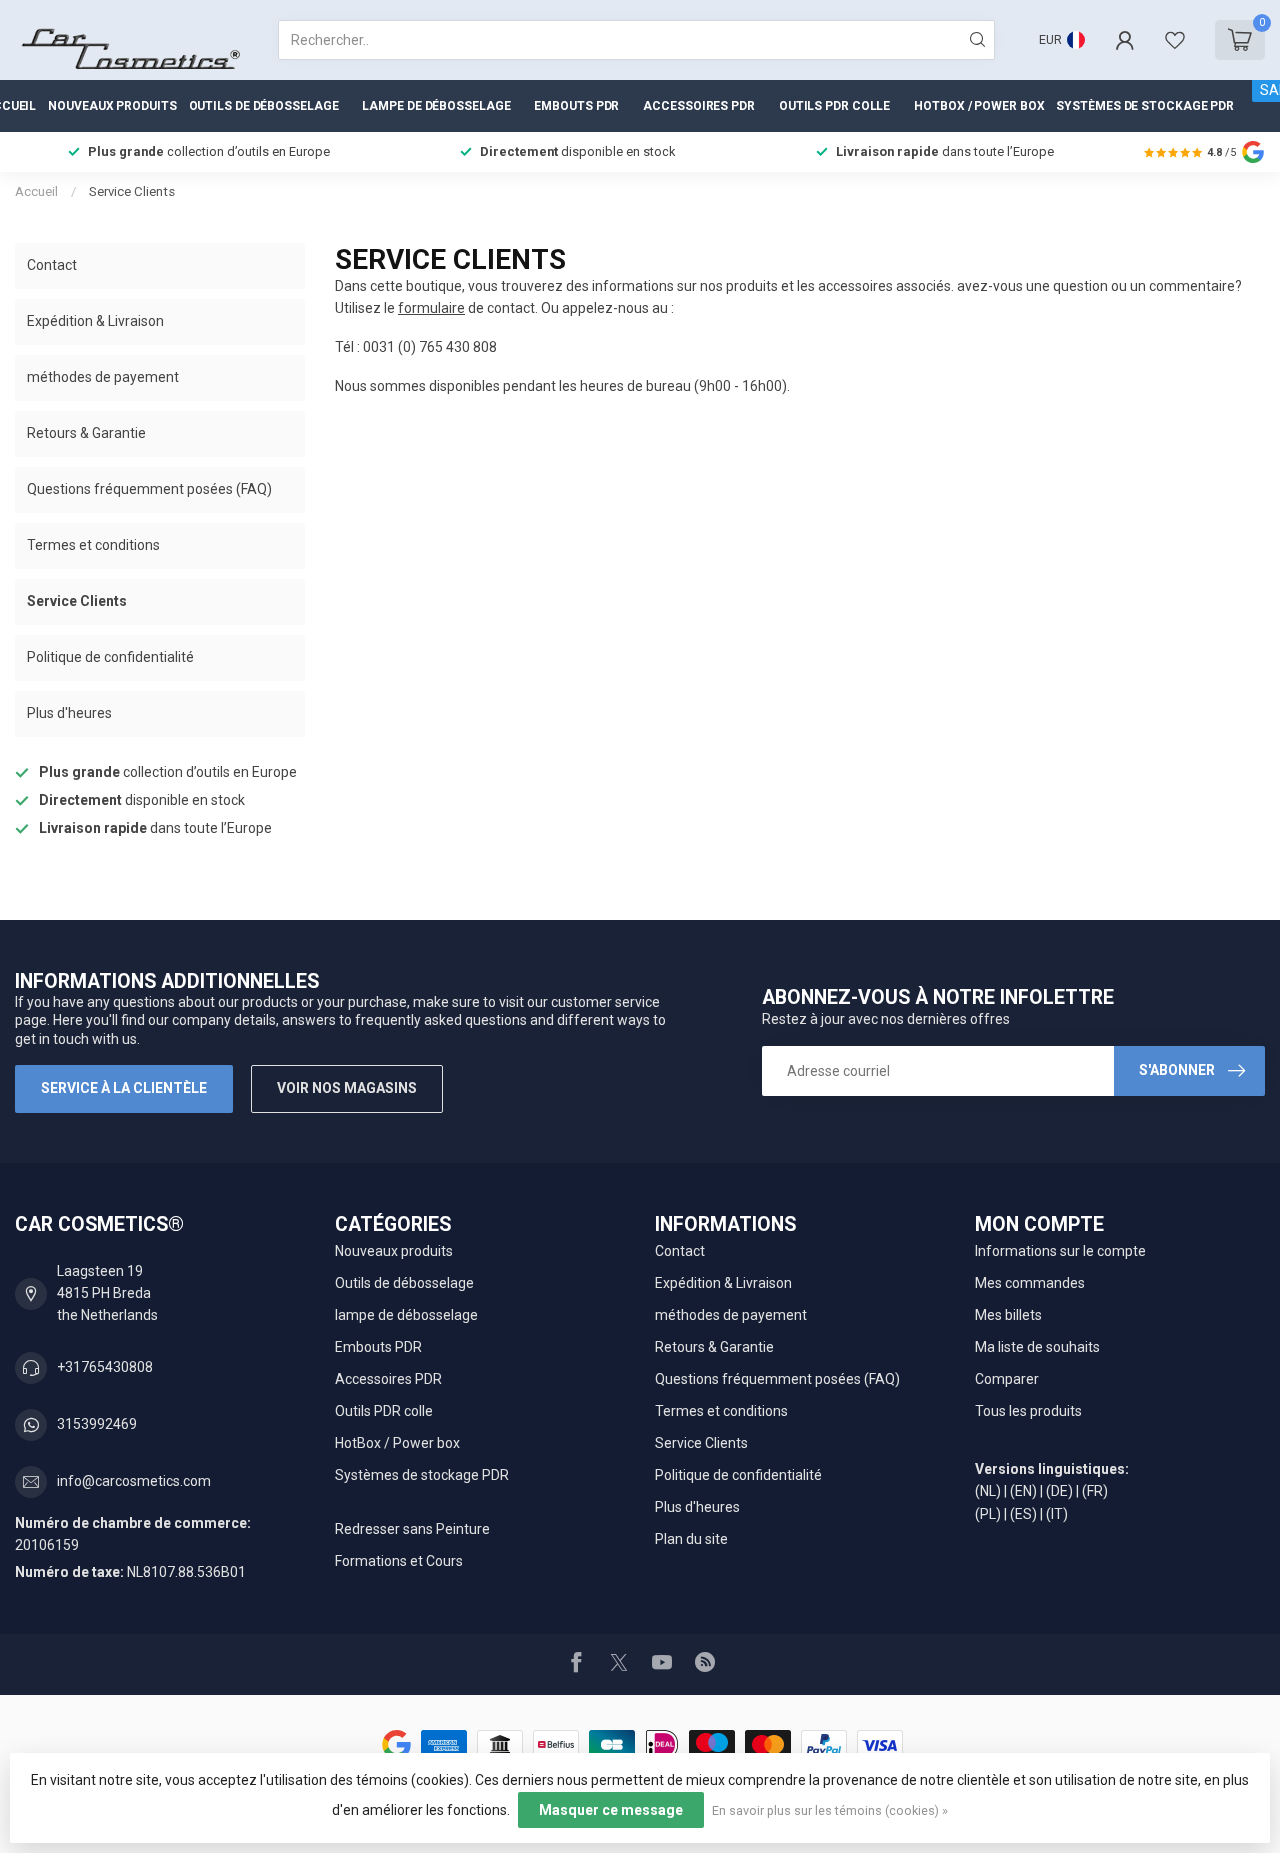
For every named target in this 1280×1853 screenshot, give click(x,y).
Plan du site (691, 1539)
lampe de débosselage (436, 106)
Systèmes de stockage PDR (1145, 106)
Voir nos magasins (347, 1088)
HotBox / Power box (979, 106)
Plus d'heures (69, 713)
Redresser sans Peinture (412, 1529)
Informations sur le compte (1060, 1251)
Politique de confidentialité (110, 657)
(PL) (988, 1514)
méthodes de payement (103, 377)
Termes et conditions (93, 545)
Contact (52, 265)
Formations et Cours (399, 1561)
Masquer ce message (611, 1810)
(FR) (1095, 1491)
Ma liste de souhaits (1037, 1347)
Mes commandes (1030, 1283)
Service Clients (132, 191)
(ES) (1023, 1514)
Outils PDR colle (834, 106)
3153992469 (97, 1424)
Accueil (36, 191)
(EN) (1023, 1491)
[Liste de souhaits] (1175, 40)
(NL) (988, 1491)
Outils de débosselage (264, 106)
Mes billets (1008, 1315)
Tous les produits (1028, 1411)
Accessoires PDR (699, 106)
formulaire (431, 308)
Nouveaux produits (112, 106)
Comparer (1007, 1379)
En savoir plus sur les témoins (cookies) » (830, 1810)
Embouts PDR (576, 106)
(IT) (1057, 1514)
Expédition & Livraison (95, 321)
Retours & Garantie (86, 433)
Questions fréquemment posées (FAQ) (149, 489)
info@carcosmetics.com (134, 1481)
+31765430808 (105, 1367)
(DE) (1059, 1491)
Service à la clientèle (124, 1088)
